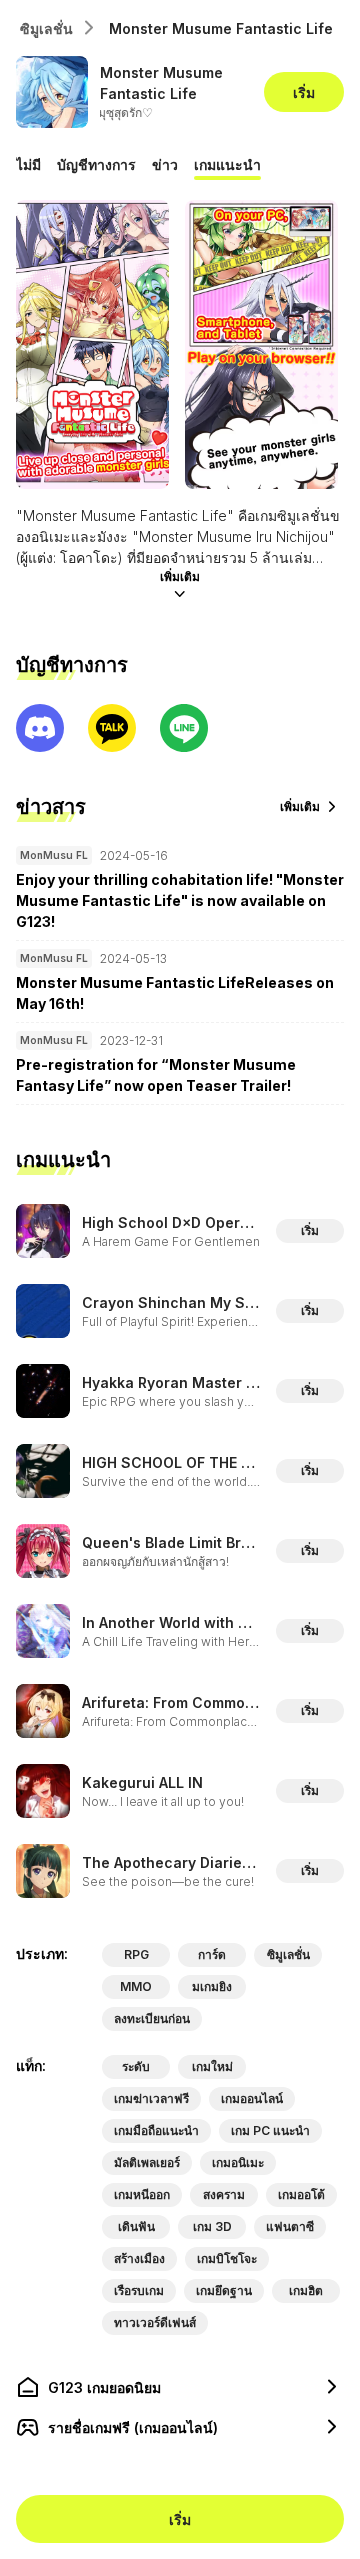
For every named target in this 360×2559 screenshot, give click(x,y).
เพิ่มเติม (180, 576)
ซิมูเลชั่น (46, 28)
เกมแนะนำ (227, 164)
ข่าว (165, 164)
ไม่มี (28, 164)
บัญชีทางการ (96, 164)
